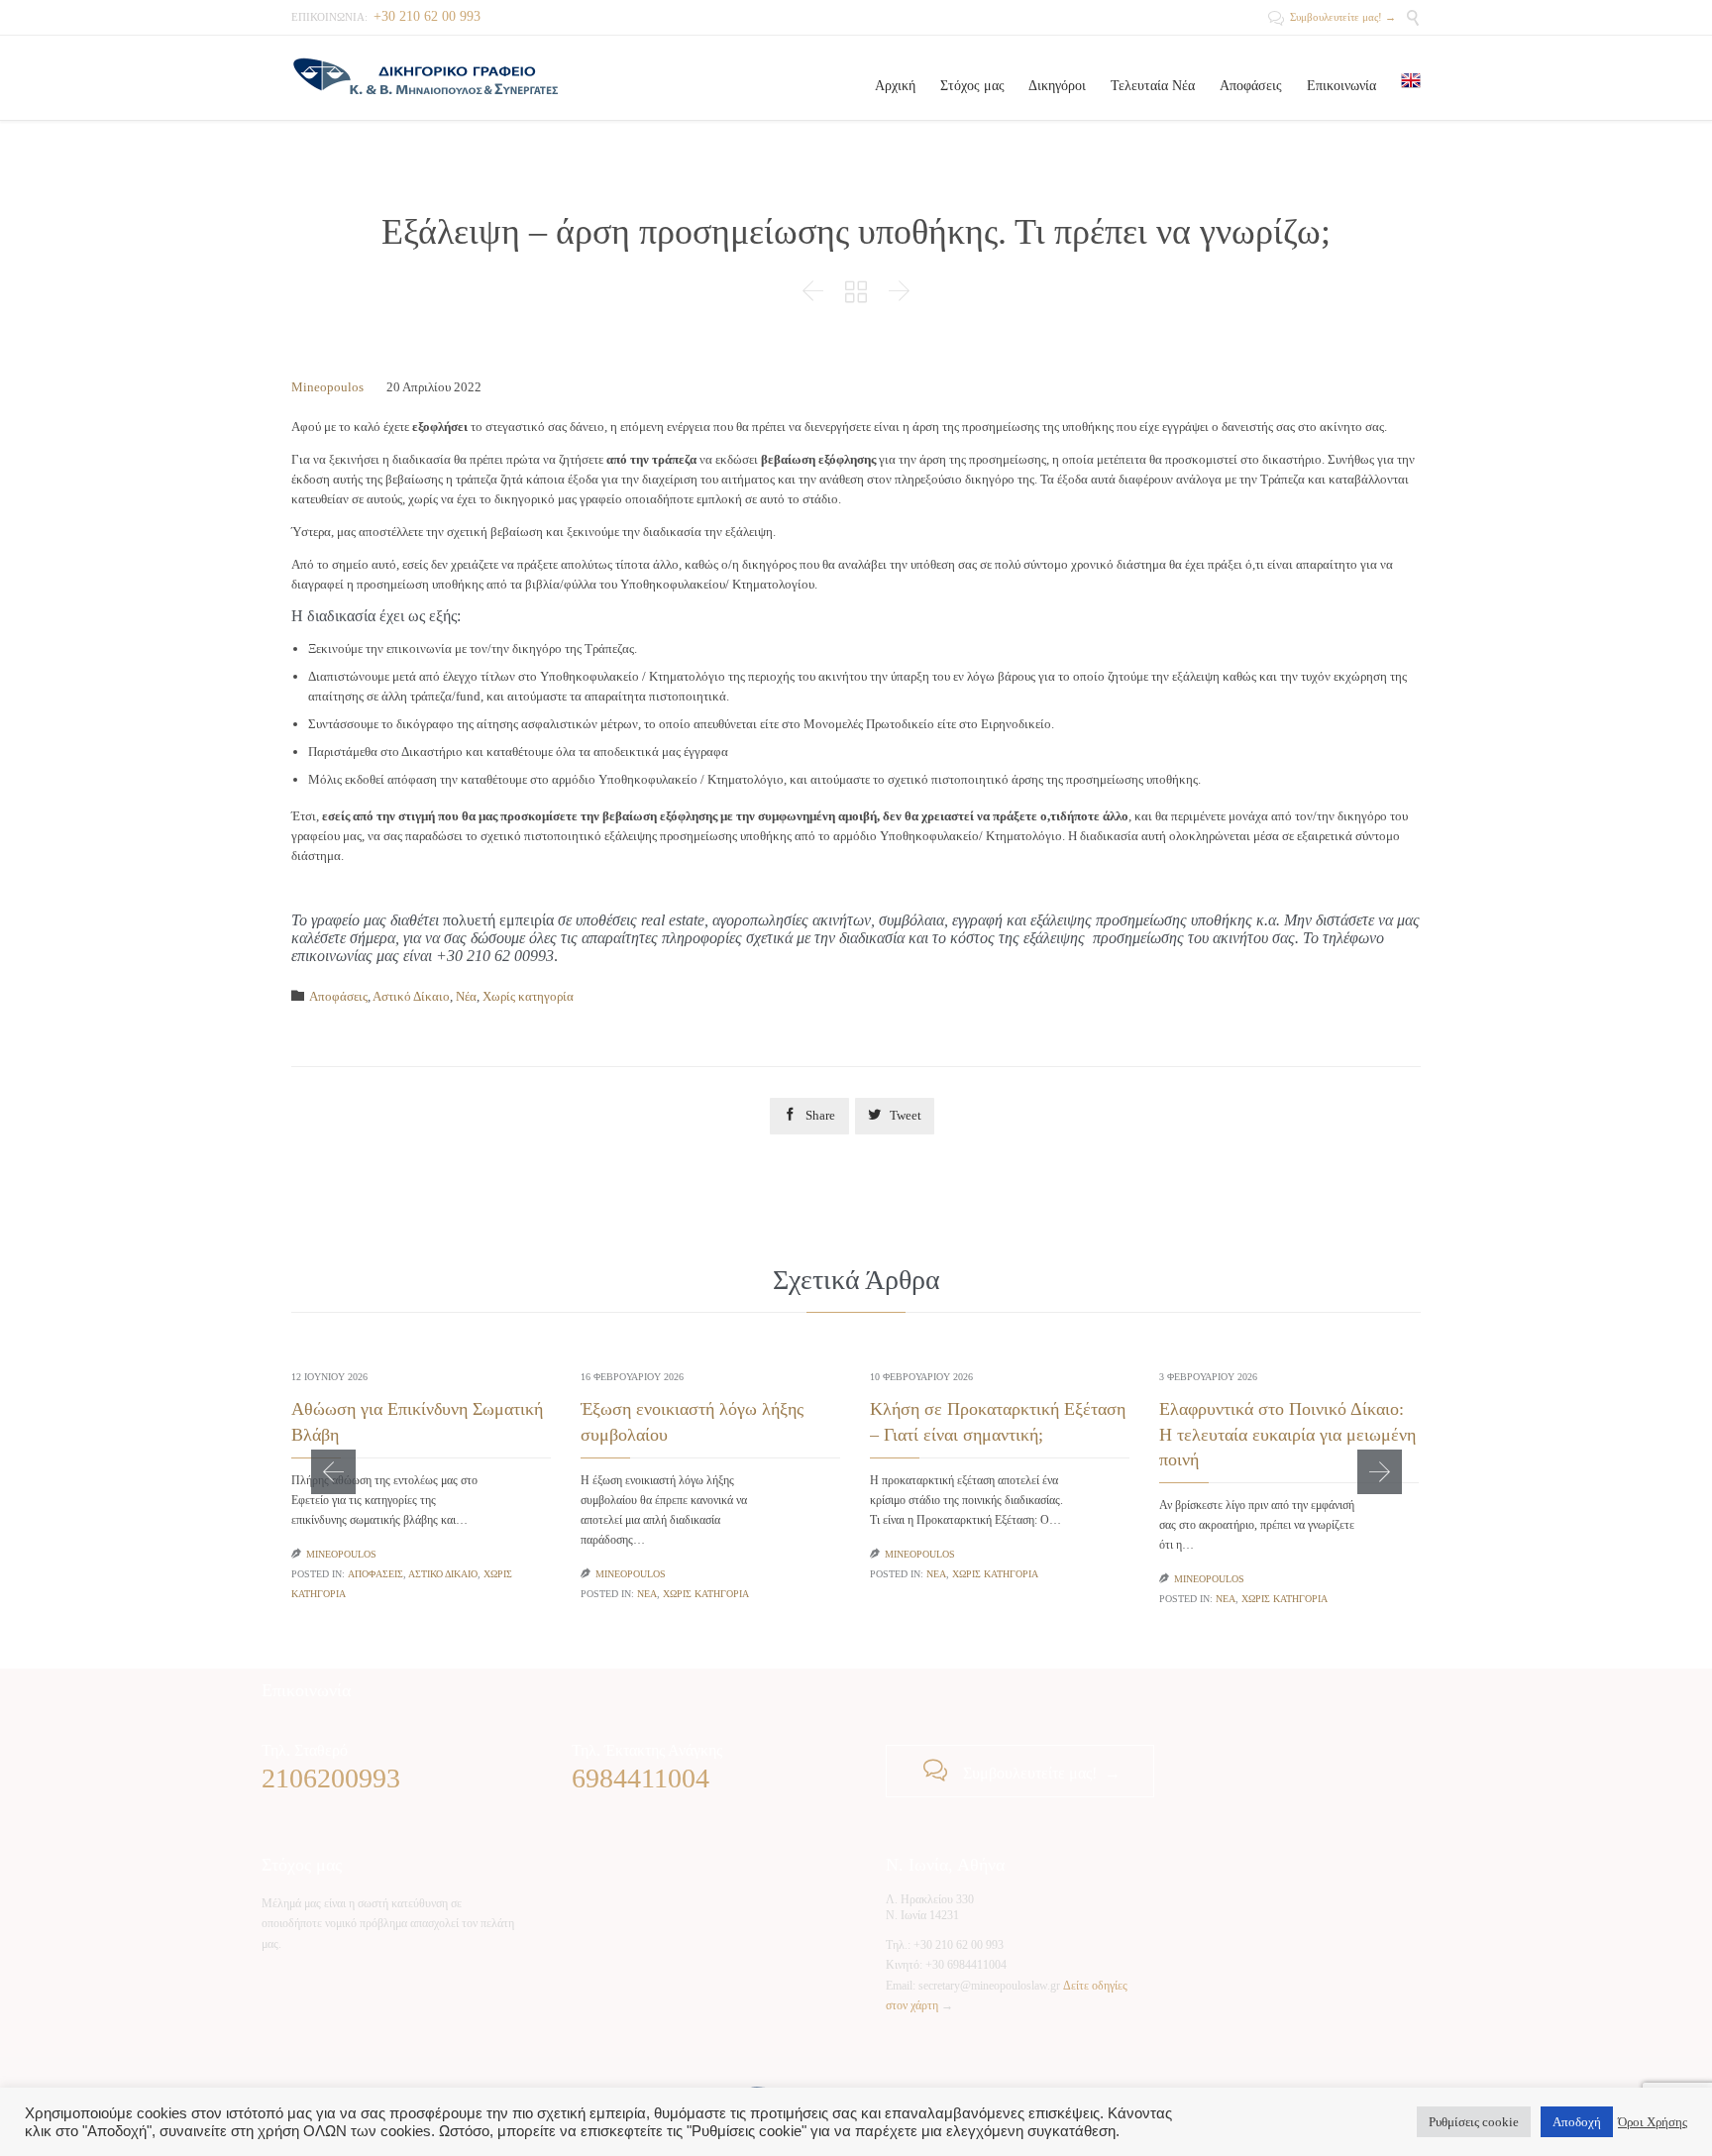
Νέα (466, 996)
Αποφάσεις (338, 996)
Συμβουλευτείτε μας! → (1332, 17)
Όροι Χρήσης (1653, 2122)
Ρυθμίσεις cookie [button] (1474, 2122)
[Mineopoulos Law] (425, 78)
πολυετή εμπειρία (498, 920)
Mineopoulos (327, 387)
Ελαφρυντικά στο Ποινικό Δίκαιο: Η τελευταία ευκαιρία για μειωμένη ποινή (1287, 1434)
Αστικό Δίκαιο (411, 996)
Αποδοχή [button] (1577, 2122)
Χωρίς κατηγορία (528, 996)
